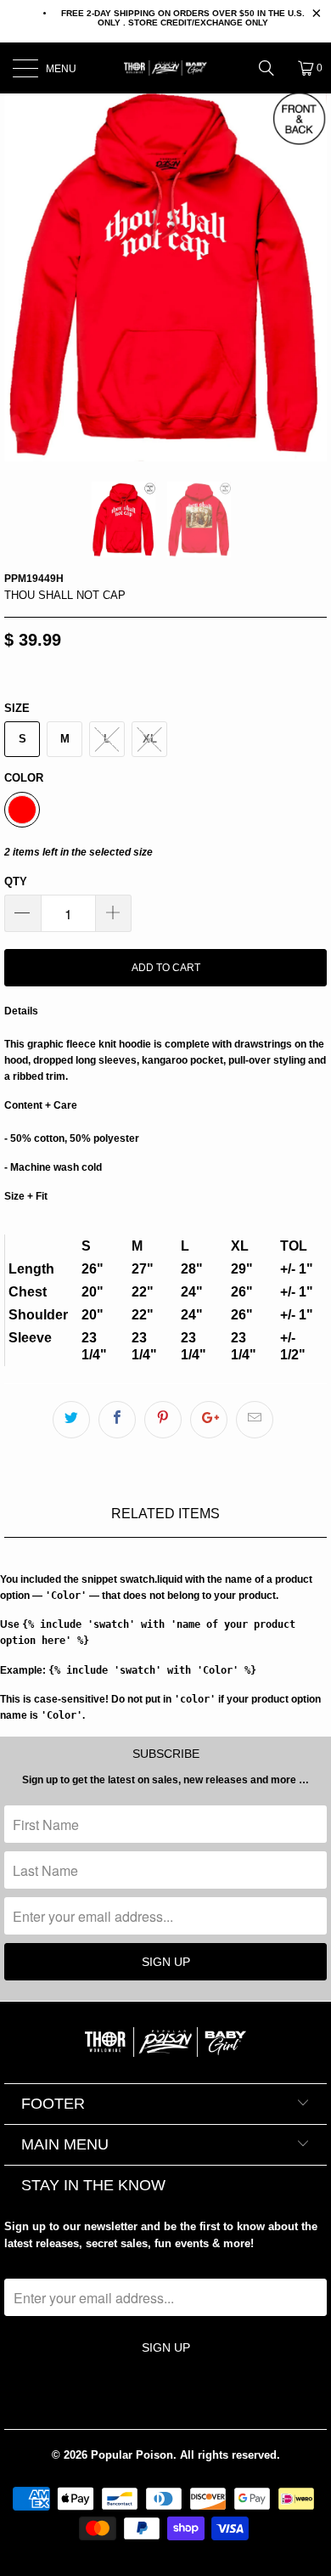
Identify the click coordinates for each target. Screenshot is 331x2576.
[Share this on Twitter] (71, 1420)
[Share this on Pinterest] (163, 1420)
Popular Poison (132, 2455)
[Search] (272, 68)
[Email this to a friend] (255, 1420)
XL (150, 739)
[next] (310, 273)
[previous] (21, 273)
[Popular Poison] (166, 68)
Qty (16, 881)
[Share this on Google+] (209, 1420)
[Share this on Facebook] (117, 1420)
